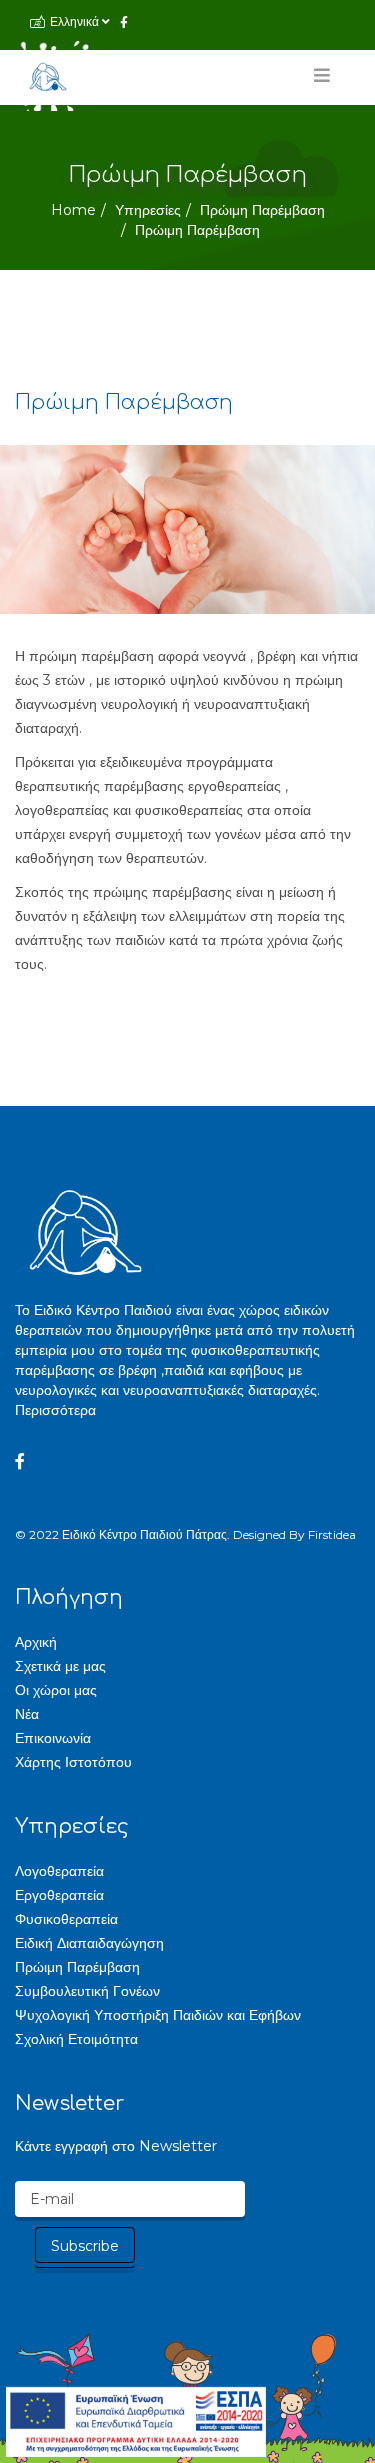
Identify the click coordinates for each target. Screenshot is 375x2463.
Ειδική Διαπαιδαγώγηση (89, 1943)
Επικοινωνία (53, 1738)
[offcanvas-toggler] (317, 80)
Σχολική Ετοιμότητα (76, 2039)
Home (73, 210)
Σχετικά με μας (60, 1666)
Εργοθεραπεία (59, 1895)
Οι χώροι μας (56, 1690)
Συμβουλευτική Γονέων (87, 1991)
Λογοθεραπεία (59, 1871)
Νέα (27, 1714)
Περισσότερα (55, 1410)
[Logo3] (47, 76)
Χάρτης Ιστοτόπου (73, 1762)
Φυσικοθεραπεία (66, 1919)
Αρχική (36, 1642)
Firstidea (332, 1534)
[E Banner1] (136, 2422)
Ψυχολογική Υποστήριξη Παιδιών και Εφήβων (158, 2015)
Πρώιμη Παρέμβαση (262, 210)
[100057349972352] (124, 22)
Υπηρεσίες (148, 210)
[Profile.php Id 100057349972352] (20, 1462)
